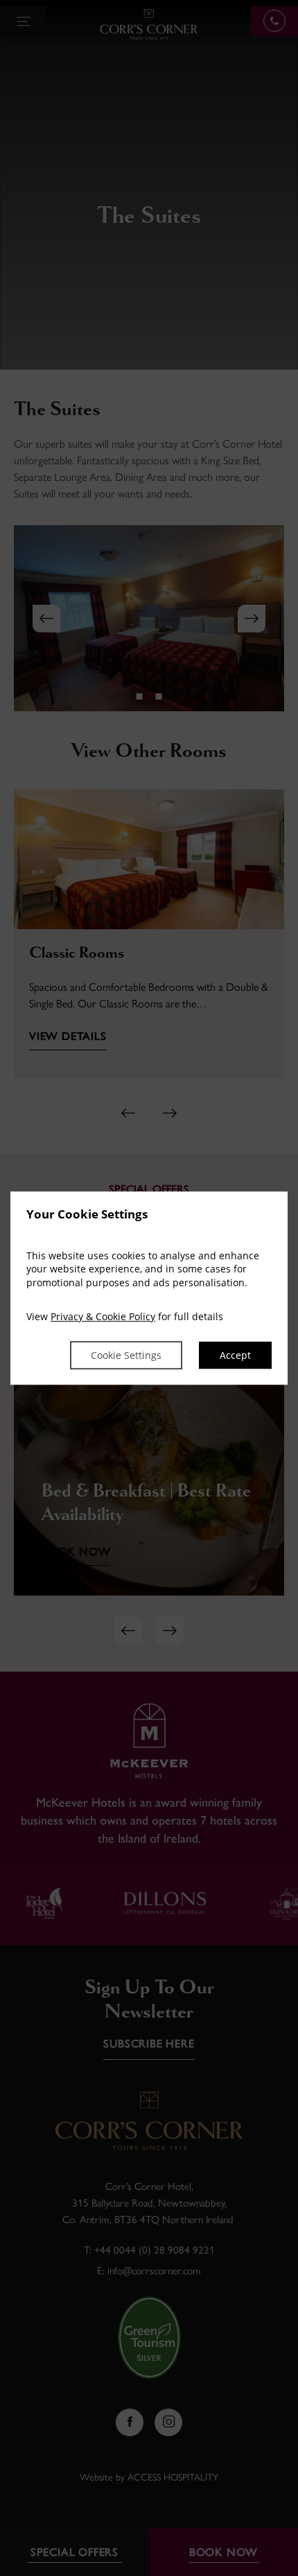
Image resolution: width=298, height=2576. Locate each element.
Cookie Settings (126, 1355)
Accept (235, 1355)
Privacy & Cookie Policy (103, 1317)
